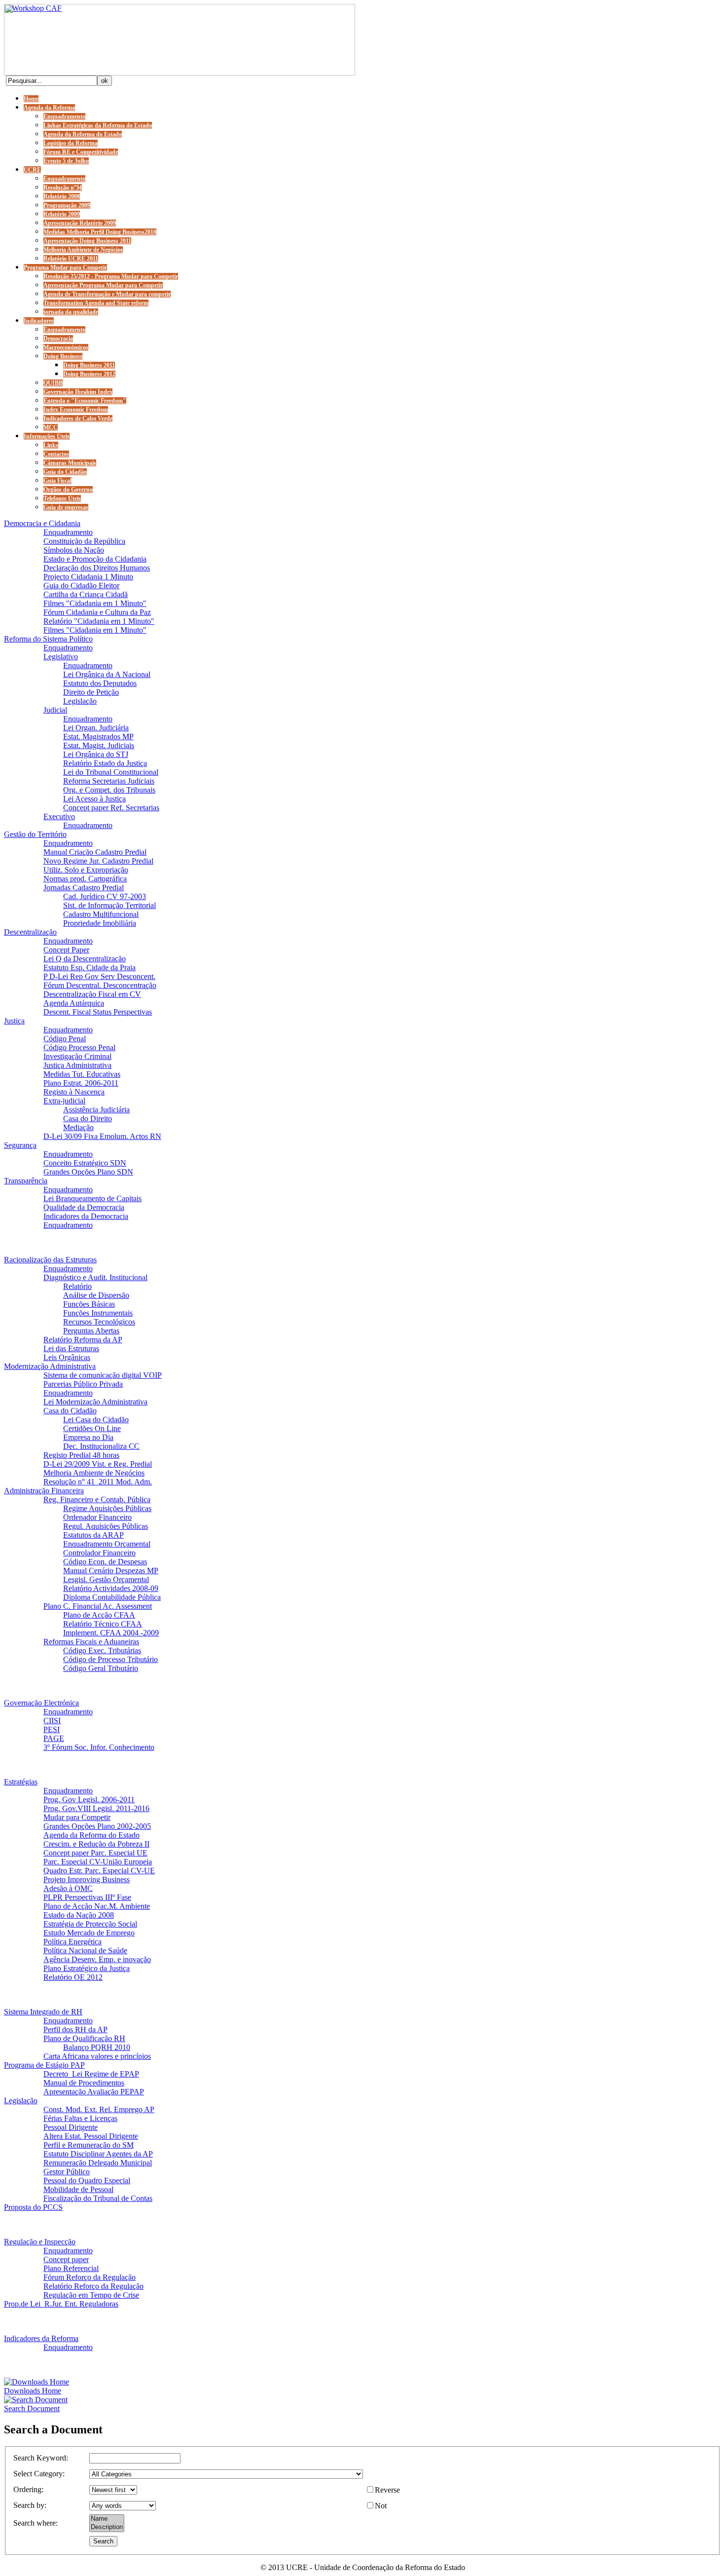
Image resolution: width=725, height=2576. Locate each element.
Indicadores (39, 321)
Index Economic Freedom (76, 410)
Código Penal (65, 1039)
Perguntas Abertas (91, 1331)
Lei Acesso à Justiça (94, 799)
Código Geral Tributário (101, 1668)
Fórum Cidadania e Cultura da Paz (97, 612)
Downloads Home (33, 2391)
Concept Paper (66, 950)
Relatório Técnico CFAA (103, 1624)
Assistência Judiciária (96, 1110)
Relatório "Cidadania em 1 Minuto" (99, 621)
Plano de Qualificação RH (84, 2038)
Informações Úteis (47, 436)
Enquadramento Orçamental (107, 1544)
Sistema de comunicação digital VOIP (103, 1375)
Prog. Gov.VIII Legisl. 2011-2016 (96, 1808)
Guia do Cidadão (65, 472)
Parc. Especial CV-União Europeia (98, 1862)
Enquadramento (64, 116)
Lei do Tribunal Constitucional (111, 772)
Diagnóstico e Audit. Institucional (95, 1277)
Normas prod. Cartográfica (85, 879)
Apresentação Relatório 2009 (80, 223)
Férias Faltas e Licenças (80, 2118)
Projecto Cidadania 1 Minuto (88, 577)
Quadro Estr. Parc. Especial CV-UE (99, 1871)
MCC (51, 427)
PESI (52, 1729)
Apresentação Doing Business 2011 (87, 241)
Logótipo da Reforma (71, 143)
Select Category (38, 2474)
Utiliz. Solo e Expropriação (86, 870)
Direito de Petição (91, 692)
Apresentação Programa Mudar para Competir (103, 285)
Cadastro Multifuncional (101, 914)
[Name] (107, 2519)
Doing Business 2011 (89, 365)
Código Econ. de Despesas (105, 1562)
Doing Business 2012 (89, 374)
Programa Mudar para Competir (65, 267)
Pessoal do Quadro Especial (87, 2180)
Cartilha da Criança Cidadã (86, 594)
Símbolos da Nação (74, 550)
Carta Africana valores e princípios (97, 2056)
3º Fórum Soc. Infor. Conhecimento (99, 1747)
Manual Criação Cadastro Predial (95, 852)
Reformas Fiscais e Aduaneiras (91, 1642)
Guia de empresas (66, 507)
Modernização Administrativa (50, 1366)
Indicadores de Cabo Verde (78, 418)
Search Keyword (40, 2458)
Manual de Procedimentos (84, 2083)
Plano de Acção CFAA (99, 1615)
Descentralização (30, 932)
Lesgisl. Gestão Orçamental (106, 1579)
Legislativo (61, 657)
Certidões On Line (92, 1428)
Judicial (55, 710)
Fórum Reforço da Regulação (90, 2277)
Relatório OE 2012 (73, 1977)
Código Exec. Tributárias (102, 1650)
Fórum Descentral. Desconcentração (100, 985)
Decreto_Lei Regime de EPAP (91, 2074)
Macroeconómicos (66, 347)
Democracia (58, 339)
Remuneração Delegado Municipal (98, 2163)
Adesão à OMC (68, 1888)
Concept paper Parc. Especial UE (95, 1853)
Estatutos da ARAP (93, 1535)
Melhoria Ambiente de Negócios (83, 250)
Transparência (26, 1181)
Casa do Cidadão (70, 1411)
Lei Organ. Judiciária (96, 728)
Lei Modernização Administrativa (95, 1402)
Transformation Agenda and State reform (96, 303)
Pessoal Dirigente (71, 2127)
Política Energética (72, 1942)
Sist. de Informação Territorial (109, 905)
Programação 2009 (67, 205)
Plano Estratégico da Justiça (87, 1968)
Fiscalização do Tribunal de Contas (98, 2198)
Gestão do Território (35, 834)
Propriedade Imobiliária (100, 923)
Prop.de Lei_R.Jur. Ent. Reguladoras (61, 2304)
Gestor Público (67, 2172)
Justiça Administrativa (77, 1065)
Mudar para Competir (77, 1817)
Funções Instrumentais (98, 1313)
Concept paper (66, 2259)
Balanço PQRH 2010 (97, 2047)
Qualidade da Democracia (84, 1207)
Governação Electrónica (41, 1703)
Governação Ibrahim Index (78, 392)
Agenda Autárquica (74, 1003)
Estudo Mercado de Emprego (89, 1933)
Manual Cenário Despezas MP (111, 1571)
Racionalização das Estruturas (50, 1260)
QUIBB (53, 383)
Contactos (56, 454)
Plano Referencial (71, 2268)
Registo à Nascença (74, 1092)
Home (31, 99)
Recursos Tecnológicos (99, 1322)
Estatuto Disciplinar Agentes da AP (98, 2154)
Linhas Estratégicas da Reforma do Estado (98, 125)
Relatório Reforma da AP (83, 1340)
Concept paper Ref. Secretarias (111, 808)
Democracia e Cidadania (42, 523)
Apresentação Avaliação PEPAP (94, 2092)
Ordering (27, 2489)
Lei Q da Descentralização (85, 959)
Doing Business (63, 356)
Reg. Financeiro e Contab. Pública (97, 1499)
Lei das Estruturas (71, 1348)
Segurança (20, 1145)
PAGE (54, 1738)
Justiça (14, 1021)
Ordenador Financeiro (97, 1517)
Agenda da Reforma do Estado (83, 134)
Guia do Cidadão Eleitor (81, 586)
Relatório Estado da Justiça (105, 763)
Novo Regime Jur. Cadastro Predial (98, 861)
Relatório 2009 (62, 214)
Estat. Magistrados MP (98, 737)
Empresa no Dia (88, 1437)
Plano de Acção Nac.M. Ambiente (97, 1906)
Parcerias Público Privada (83, 1384)
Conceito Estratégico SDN (85, 1163)
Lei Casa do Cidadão (96, 1420)
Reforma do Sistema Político (48, 639)
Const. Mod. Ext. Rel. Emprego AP (99, 2109)
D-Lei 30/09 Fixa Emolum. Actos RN (102, 1136)
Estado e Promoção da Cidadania (95, 559)
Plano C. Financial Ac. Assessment (98, 1606)
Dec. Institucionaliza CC (101, 1446)
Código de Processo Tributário (110, 1659)
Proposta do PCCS (33, 2207)
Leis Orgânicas (67, 1357)
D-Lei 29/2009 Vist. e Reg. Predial (98, 1464)
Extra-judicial (64, 1101)
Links (51, 445)
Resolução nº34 (63, 188)
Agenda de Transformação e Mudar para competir (107, 294)
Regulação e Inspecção (40, 2242)
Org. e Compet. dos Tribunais (109, 790)
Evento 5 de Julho (66, 161)
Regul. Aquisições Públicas (106, 1526)
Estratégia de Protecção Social (90, 1924)
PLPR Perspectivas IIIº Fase (87, 1897)
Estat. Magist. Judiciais (99, 745)
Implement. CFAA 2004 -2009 (111, 1633)
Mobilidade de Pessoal (78, 2189)
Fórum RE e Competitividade (81, 152)
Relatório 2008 (62, 196)
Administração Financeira (44, 1491)
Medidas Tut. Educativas (82, 1074)
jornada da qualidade (71, 312)
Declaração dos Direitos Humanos (97, 568)
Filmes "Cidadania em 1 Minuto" (95, 603)
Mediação (78, 1127)
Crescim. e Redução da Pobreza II (96, 1844)
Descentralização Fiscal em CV (92, 994)
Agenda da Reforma (49, 108)
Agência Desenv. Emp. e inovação (97, 1959)
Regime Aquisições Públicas (107, 1508)
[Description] (107, 2527)
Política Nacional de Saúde (85, 1951)
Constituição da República (84, 541)
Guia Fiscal (57, 481)
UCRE (32, 170)
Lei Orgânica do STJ (96, 754)
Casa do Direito (88, 1118)
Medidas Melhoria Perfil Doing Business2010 (100, 232)
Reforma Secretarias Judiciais (109, 781)
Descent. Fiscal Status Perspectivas (98, 1012)
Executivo (59, 816)
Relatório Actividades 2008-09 (111, 1588)
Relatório (77, 1286)
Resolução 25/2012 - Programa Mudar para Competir (111, 276)
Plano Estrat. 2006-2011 (81, 1083)
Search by (29, 2505)
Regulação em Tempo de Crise (91, 2295)
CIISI (52, 1721)
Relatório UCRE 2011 (71, 259)
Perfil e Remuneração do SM (89, 2145)
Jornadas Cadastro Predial (84, 888)
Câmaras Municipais (70, 463)
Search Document (32, 2408)
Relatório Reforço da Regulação (93, 2286)
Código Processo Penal (79, 1047)
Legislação (80, 701)
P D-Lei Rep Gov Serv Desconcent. (99, 976)
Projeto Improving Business (87, 1879)
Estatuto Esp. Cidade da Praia (90, 967)
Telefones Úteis (62, 498)
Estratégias (21, 1782)
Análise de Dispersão (96, 1295)
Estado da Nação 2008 (79, 1915)
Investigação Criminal (77, 1056)
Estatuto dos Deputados (100, 683)
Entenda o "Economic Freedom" (85, 401)
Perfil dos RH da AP (75, 2029)
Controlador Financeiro (99, 1553)
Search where (35, 2523)
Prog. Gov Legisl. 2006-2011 (89, 1799)
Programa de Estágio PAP (44, 2065)
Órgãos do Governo (68, 490)
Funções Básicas (89, 1304)
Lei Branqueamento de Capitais (92, 1198)
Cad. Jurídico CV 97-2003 (105, 896)
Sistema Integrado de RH (43, 2012)
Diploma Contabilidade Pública (112, 1597)
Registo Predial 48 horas (81, 1455)
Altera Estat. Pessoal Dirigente (91, 2136)
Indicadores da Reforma (41, 2338)
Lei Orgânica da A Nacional (107, 674)
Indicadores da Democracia (86, 1216)
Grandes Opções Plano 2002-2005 (97, 1826)
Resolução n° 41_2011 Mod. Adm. (98, 1482)
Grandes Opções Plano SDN (88, 1172)
